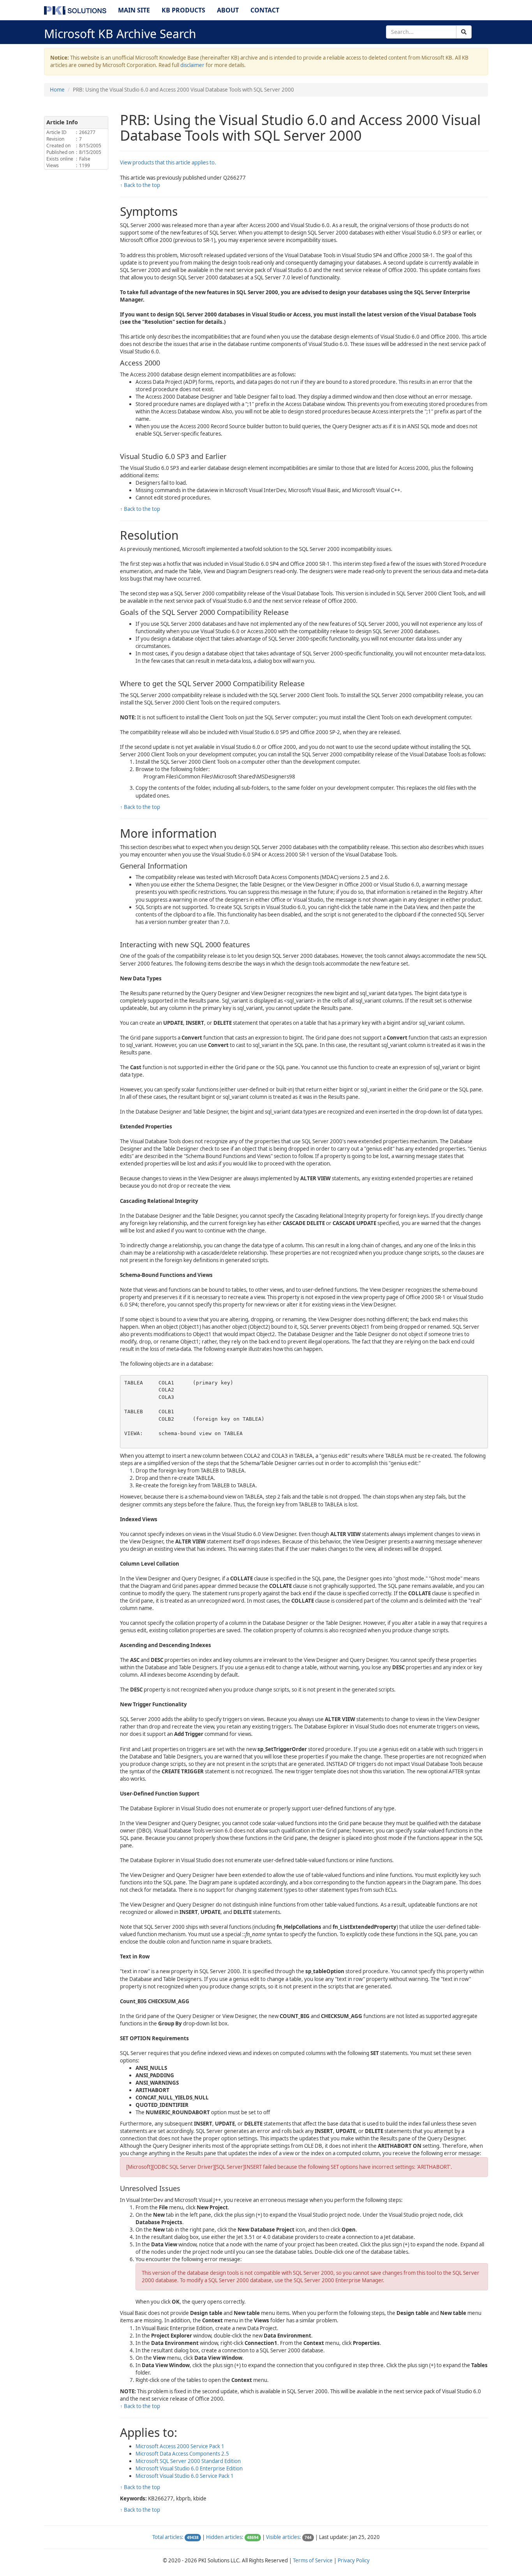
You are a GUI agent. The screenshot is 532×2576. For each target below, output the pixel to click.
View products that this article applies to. (168, 162)
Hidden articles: (225, 2537)
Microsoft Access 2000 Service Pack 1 (180, 2446)
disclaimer (192, 65)
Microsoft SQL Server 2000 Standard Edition (188, 2461)
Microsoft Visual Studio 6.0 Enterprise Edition (189, 2468)
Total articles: (168, 2537)
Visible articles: (284, 2537)
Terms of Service (313, 2560)
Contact (265, 10)
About (228, 10)
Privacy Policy (354, 2560)
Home (57, 90)
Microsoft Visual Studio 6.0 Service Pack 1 (185, 2476)
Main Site (134, 10)
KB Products (183, 10)
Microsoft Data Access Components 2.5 (182, 2454)
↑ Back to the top (140, 185)
